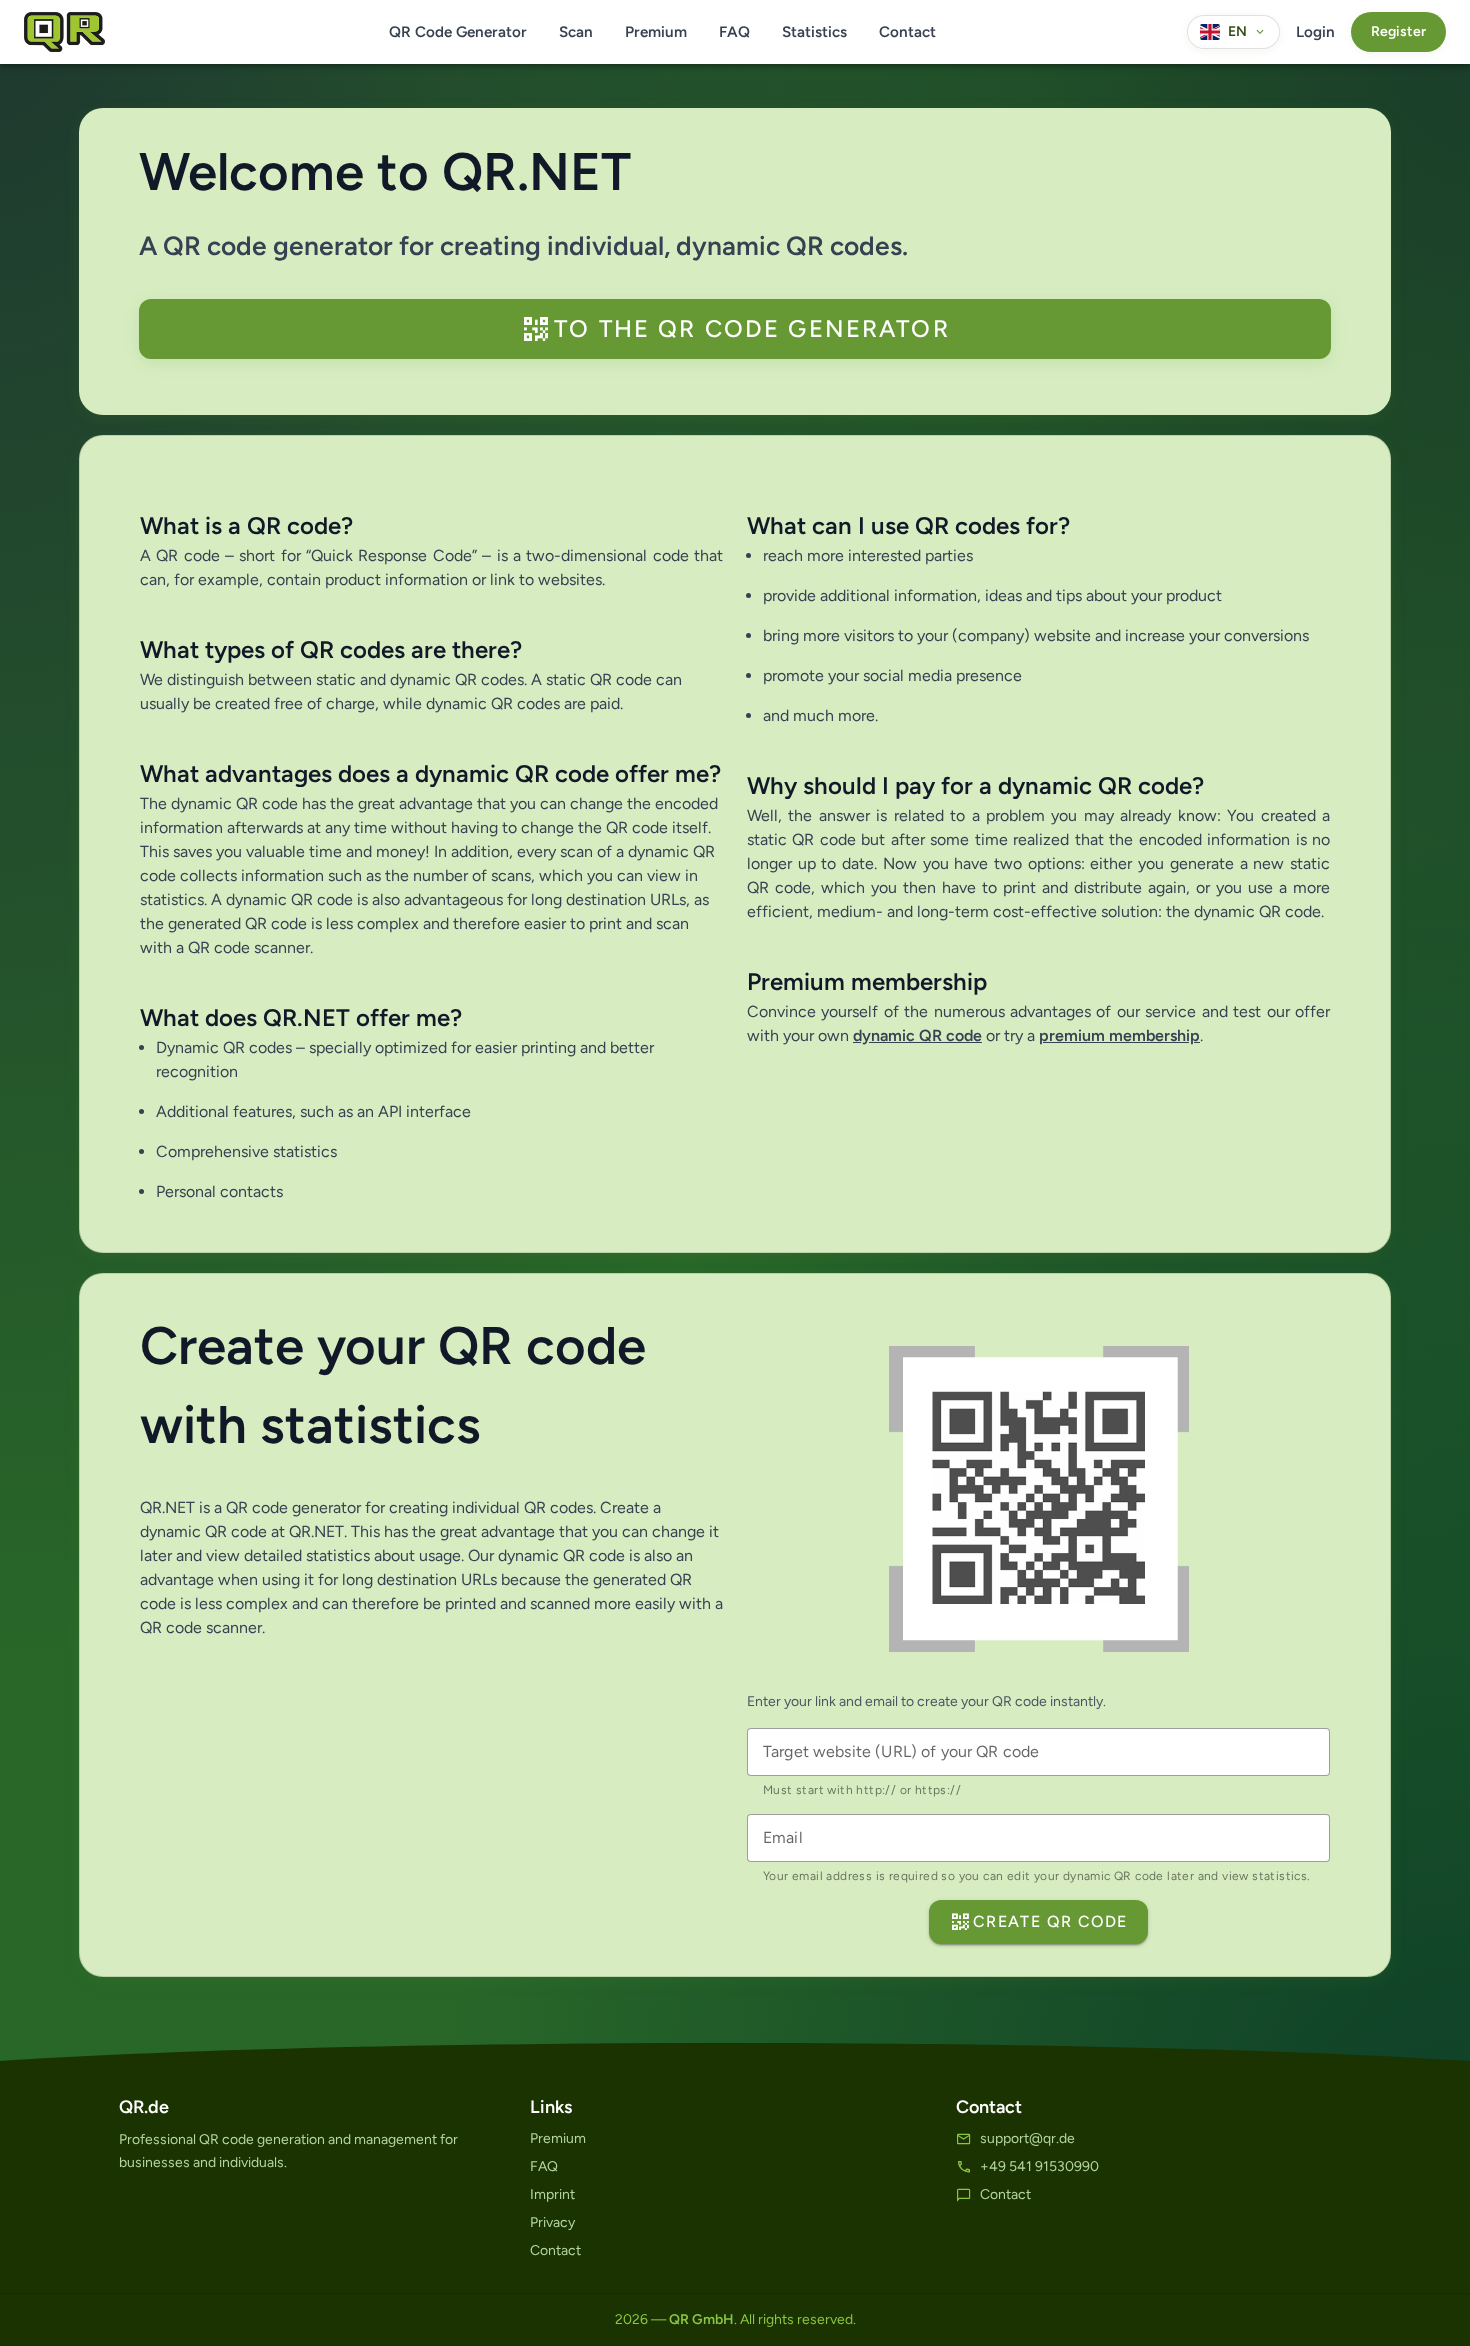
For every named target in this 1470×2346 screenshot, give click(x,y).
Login (1315, 32)
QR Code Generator (458, 32)
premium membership (1119, 1035)
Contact (907, 32)
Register (1398, 31)
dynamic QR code (917, 1035)
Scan (576, 32)
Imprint (552, 2194)
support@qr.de (1027, 2138)
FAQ (734, 32)
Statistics (814, 32)
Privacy (552, 2222)
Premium (656, 32)
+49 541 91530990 (1039, 2166)
